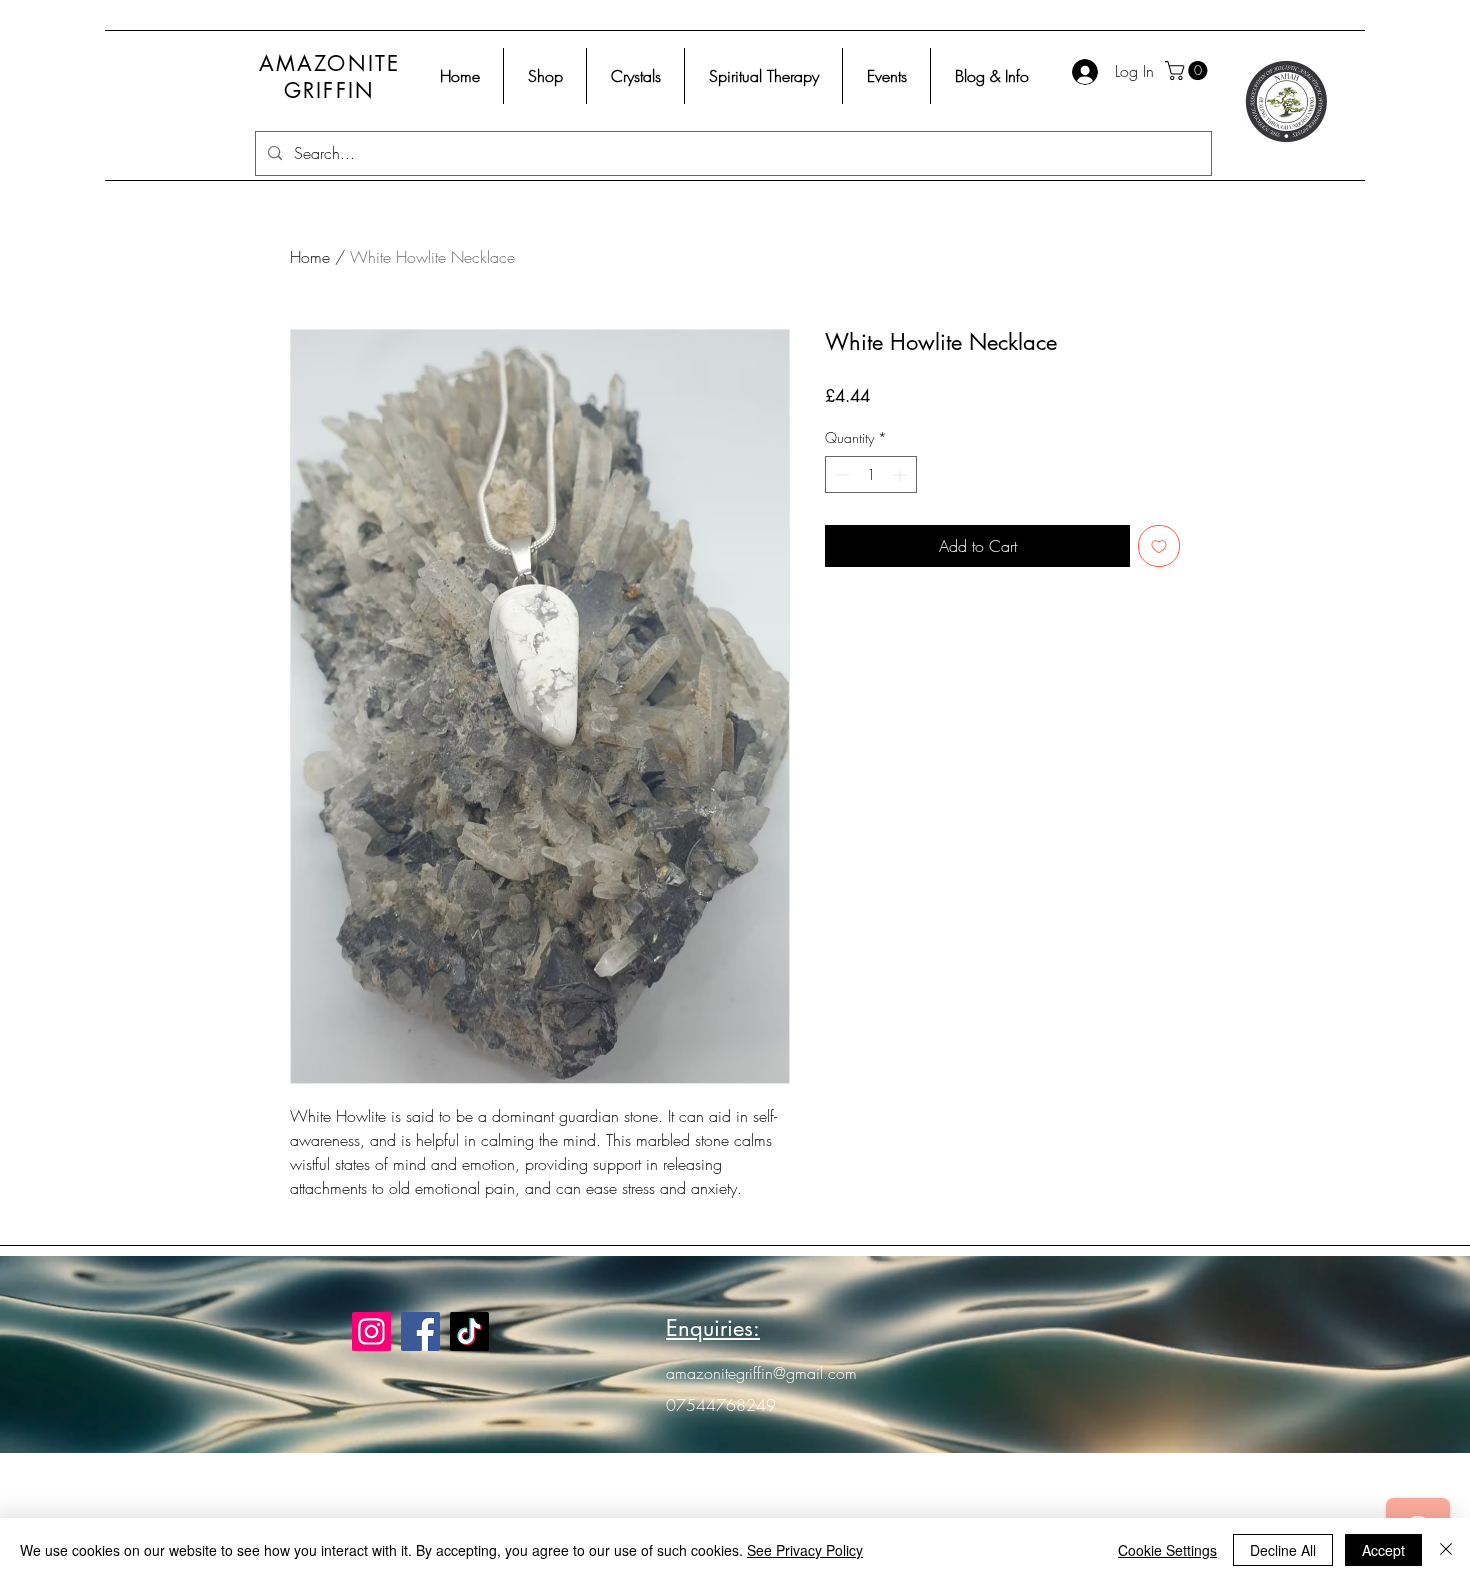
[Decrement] (840, 474)
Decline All (1283, 1550)
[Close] (1446, 1550)
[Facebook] (420, 1331)
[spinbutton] (871, 474)
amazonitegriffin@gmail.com (761, 1373)
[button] (1188, 70)
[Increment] (901, 474)
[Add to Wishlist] (1159, 546)
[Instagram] (371, 1331)
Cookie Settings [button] (1167, 1550)
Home (310, 257)
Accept (1383, 1550)
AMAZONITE (329, 63)
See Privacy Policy (805, 1550)
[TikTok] (469, 1331)
